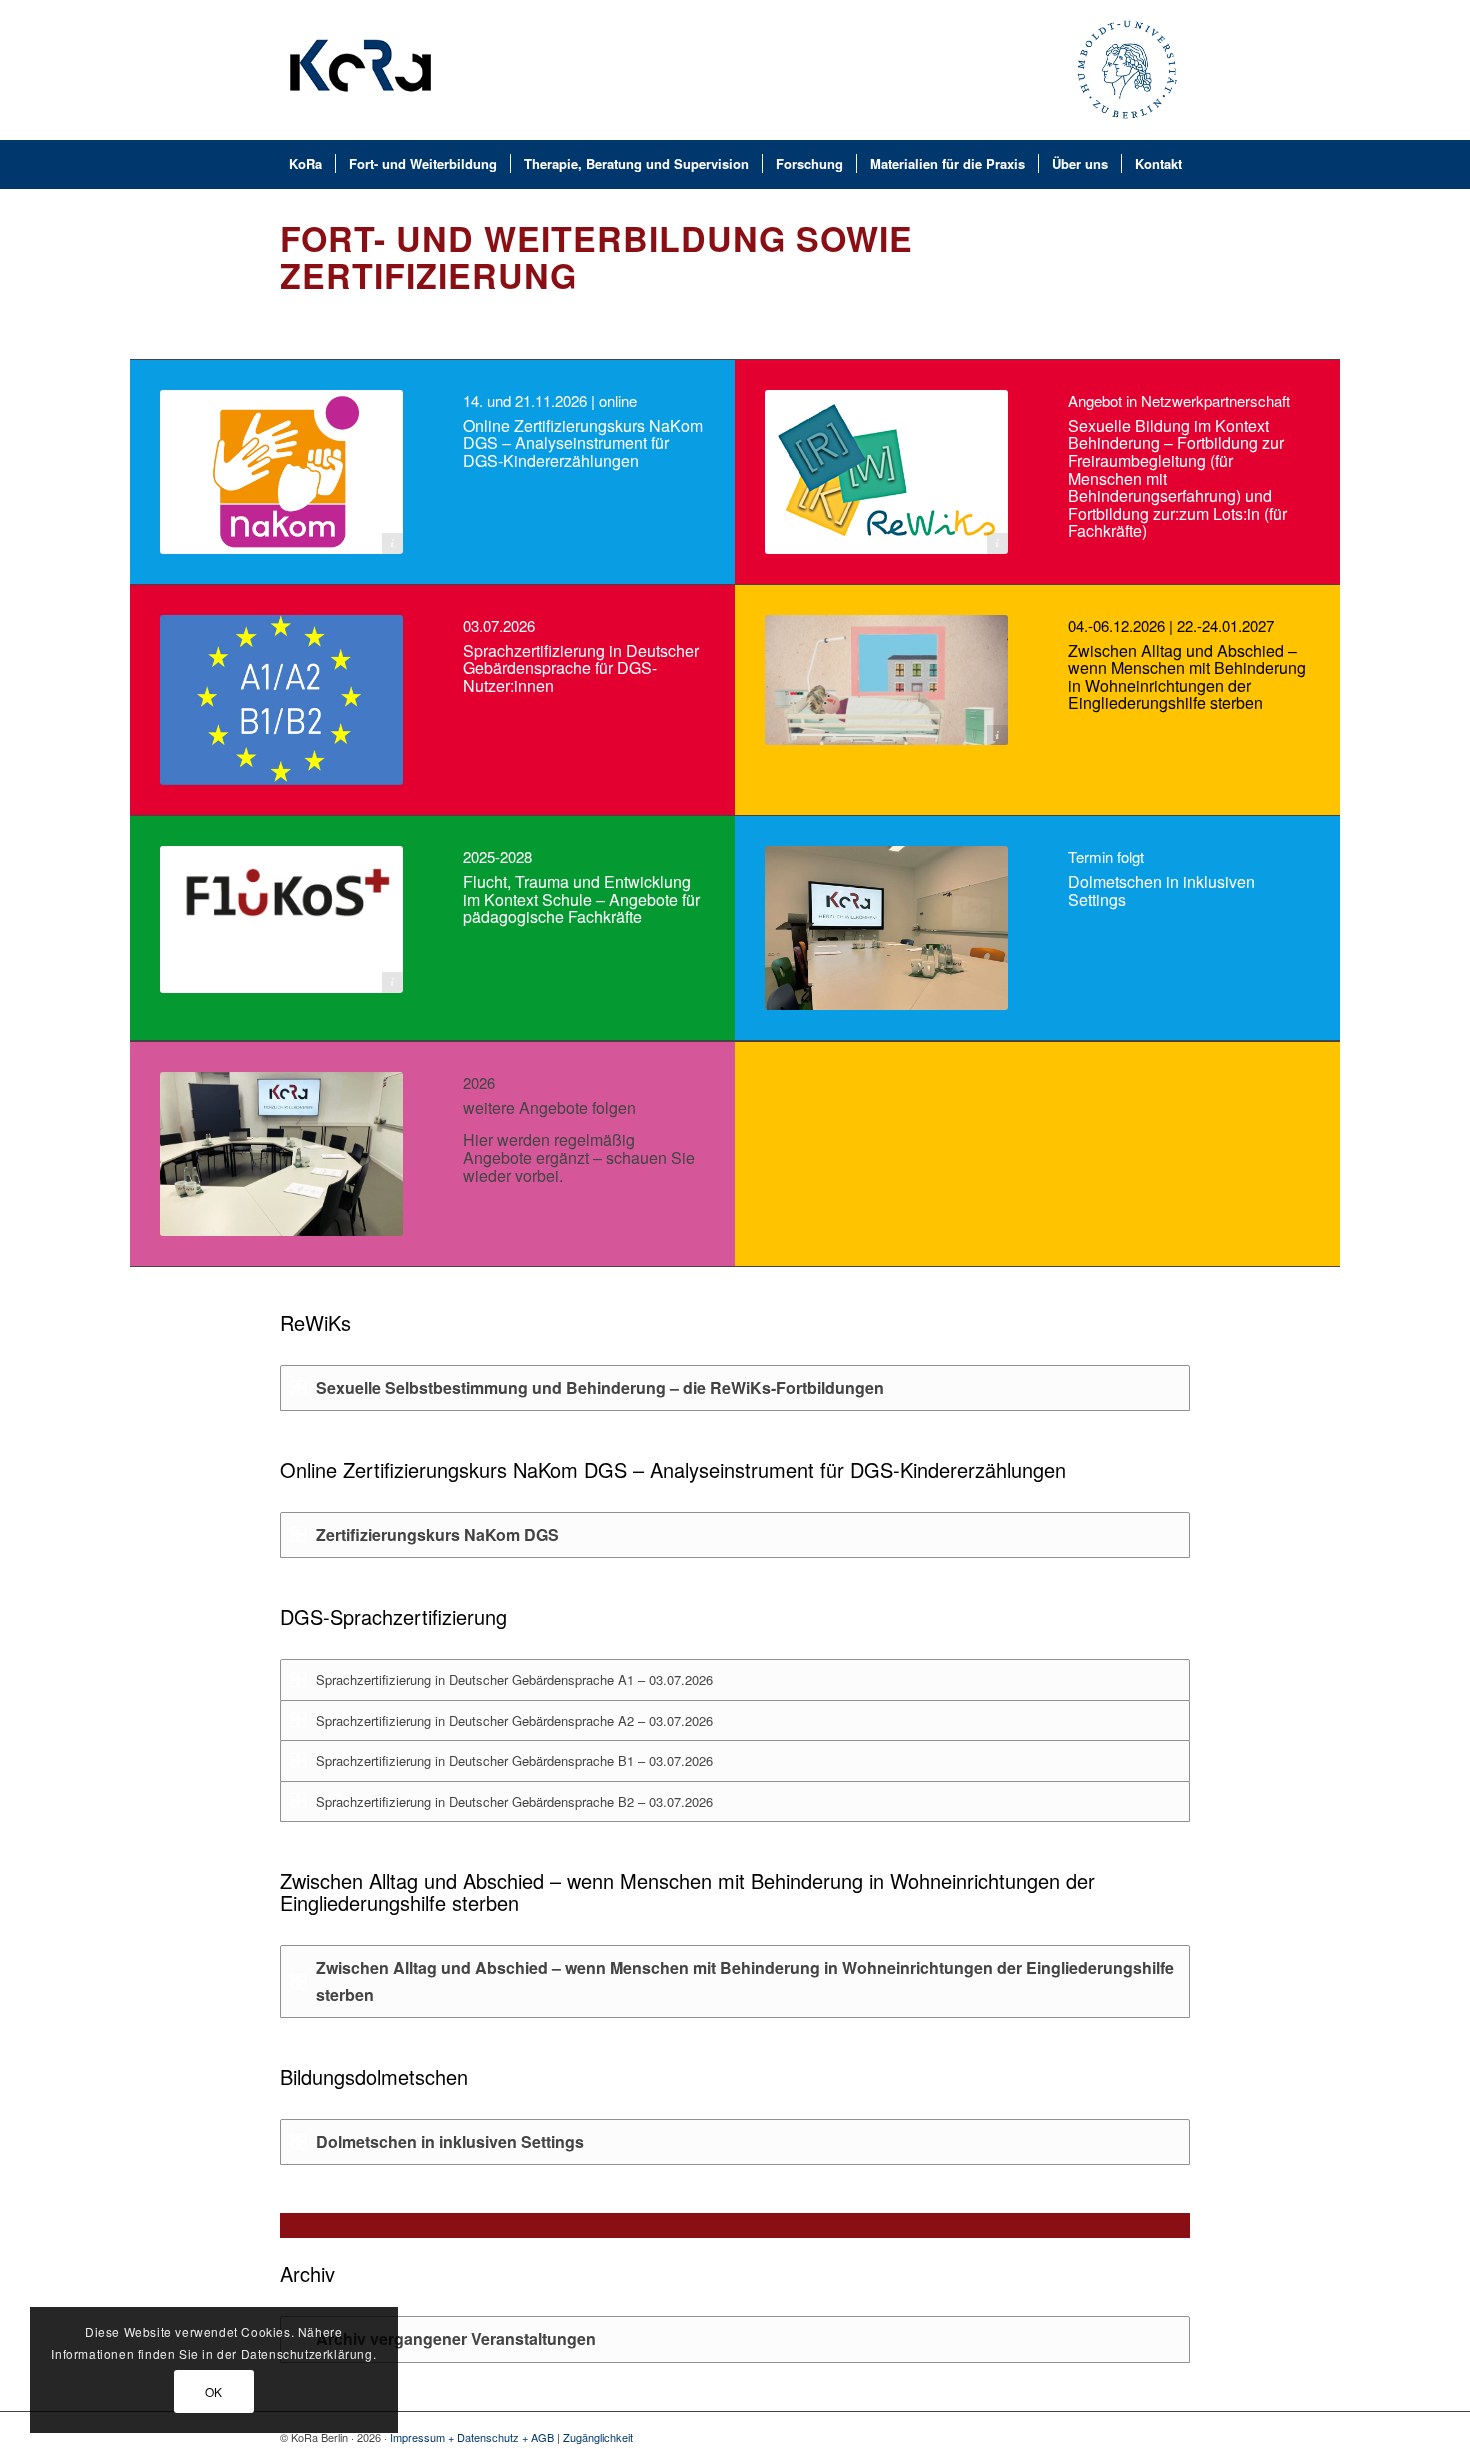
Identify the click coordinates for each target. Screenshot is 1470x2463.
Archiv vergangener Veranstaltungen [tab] (456, 2338)
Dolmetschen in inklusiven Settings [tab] (450, 2141)
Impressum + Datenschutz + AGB (472, 2437)
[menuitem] (360, 70)
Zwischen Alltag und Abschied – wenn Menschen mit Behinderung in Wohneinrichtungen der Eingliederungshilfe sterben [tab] (745, 1980)
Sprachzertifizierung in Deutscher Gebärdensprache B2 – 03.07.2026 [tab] (514, 1801)
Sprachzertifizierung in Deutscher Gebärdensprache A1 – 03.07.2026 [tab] (514, 1679)
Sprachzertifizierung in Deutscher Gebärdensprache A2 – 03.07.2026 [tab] (514, 1720)
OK (214, 2391)
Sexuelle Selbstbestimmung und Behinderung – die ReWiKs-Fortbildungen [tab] (600, 1387)
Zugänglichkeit (598, 2437)
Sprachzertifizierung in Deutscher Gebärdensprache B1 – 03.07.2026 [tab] (514, 1760)
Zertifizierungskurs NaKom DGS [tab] (437, 1534)
